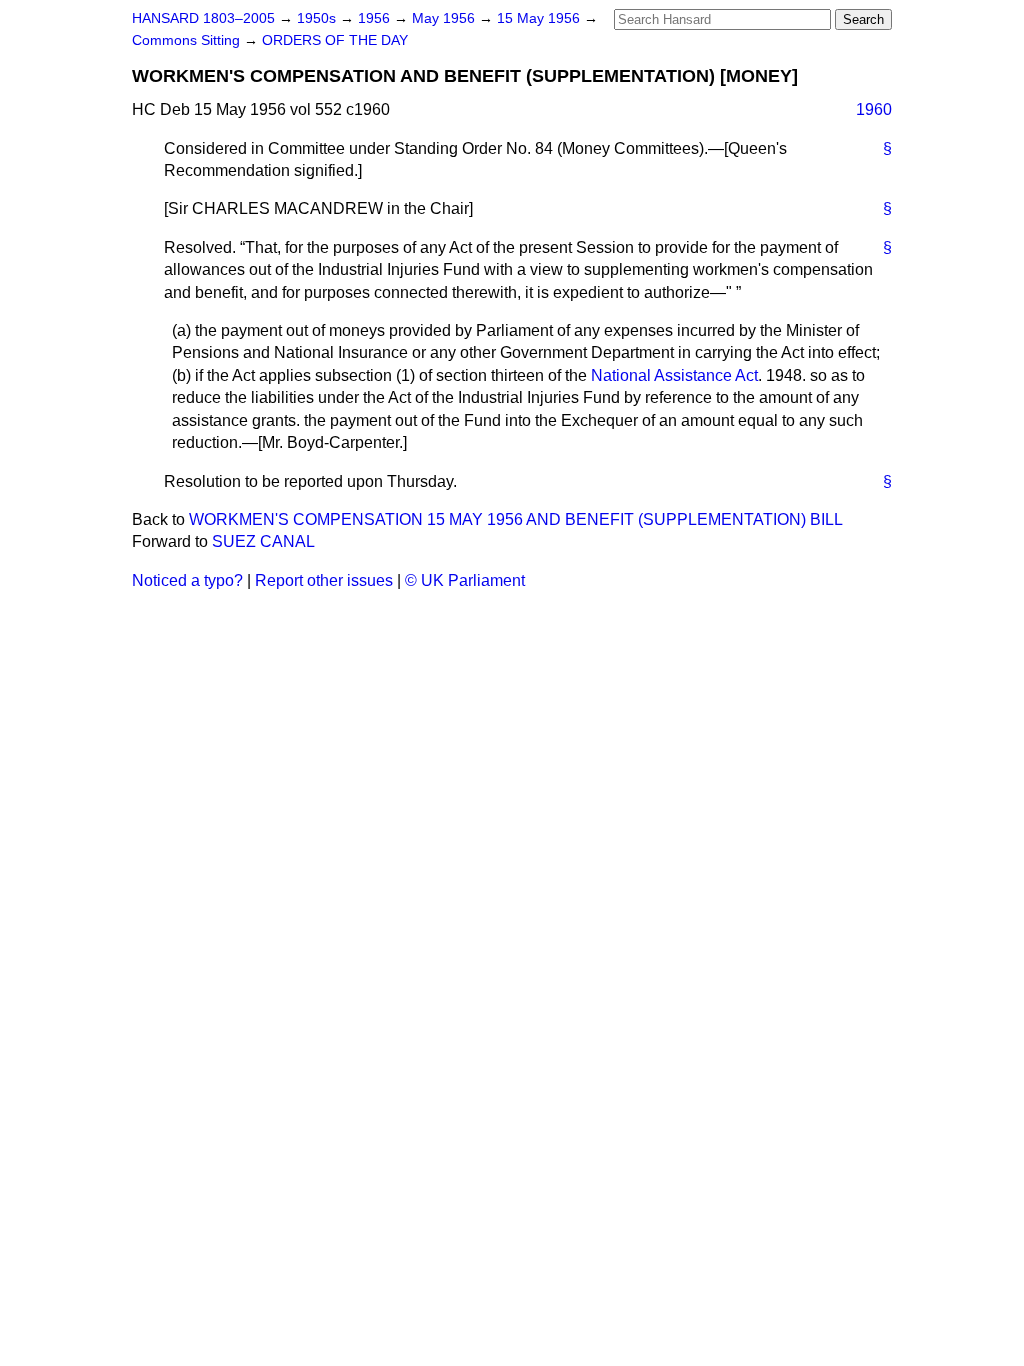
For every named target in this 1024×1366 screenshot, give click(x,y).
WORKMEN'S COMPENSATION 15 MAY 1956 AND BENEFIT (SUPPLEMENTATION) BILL (516, 519)
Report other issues (324, 580)
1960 (874, 109)
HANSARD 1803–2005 (203, 18)
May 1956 (445, 18)
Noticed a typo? (187, 580)
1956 (376, 18)
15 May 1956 (540, 18)
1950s (318, 18)
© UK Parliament (465, 580)
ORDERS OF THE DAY (335, 40)
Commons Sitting (188, 40)
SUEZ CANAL (263, 541)
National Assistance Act (674, 375)
